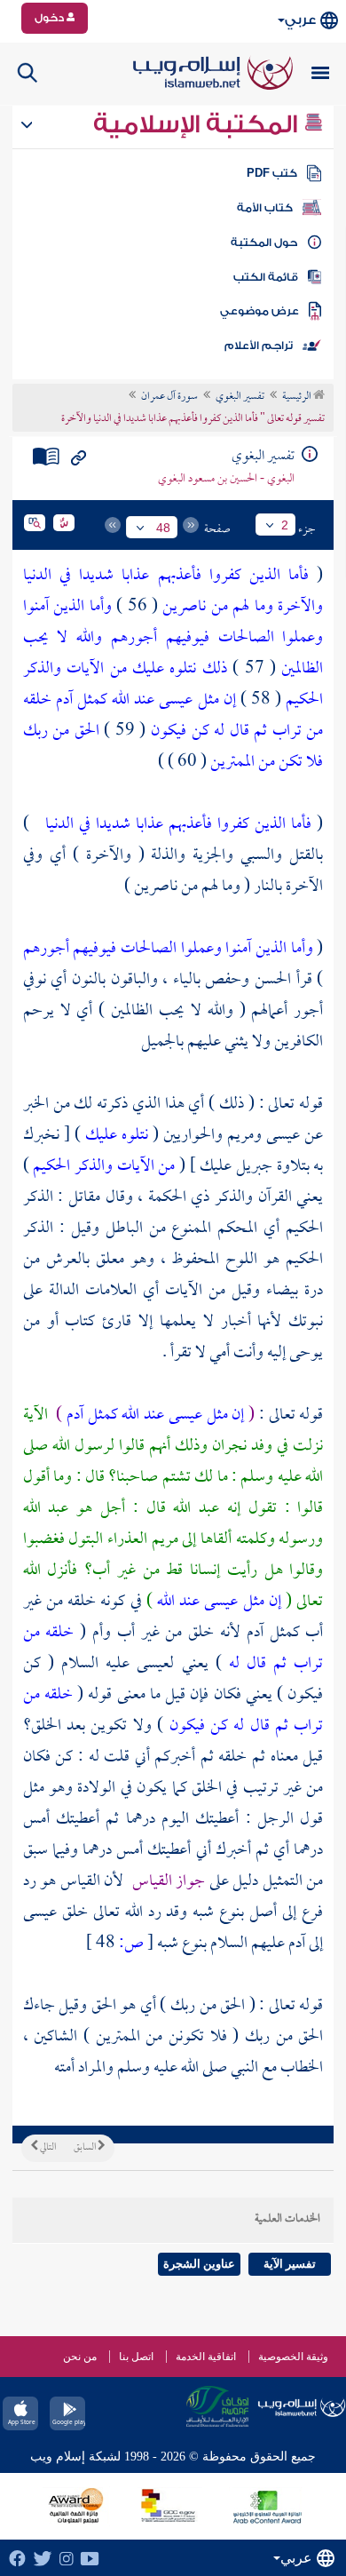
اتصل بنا (136, 2357)
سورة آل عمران (169, 397)
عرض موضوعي (259, 311)
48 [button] (163, 528)
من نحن (80, 2357)
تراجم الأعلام (259, 346)
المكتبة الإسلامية (198, 124)
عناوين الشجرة (199, 2264)
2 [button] (285, 525)
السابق (86, 2148)
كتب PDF (272, 173)
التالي (47, 2148)
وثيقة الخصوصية (293, 2357)
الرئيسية (298, 397)
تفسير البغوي (240, 397)
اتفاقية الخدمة (206, 2357)
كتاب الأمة (265, 208)
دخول (51, 18)
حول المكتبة (264, 242)
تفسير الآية (290, 2264)
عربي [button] (300, 20)
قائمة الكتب (266, 277)
